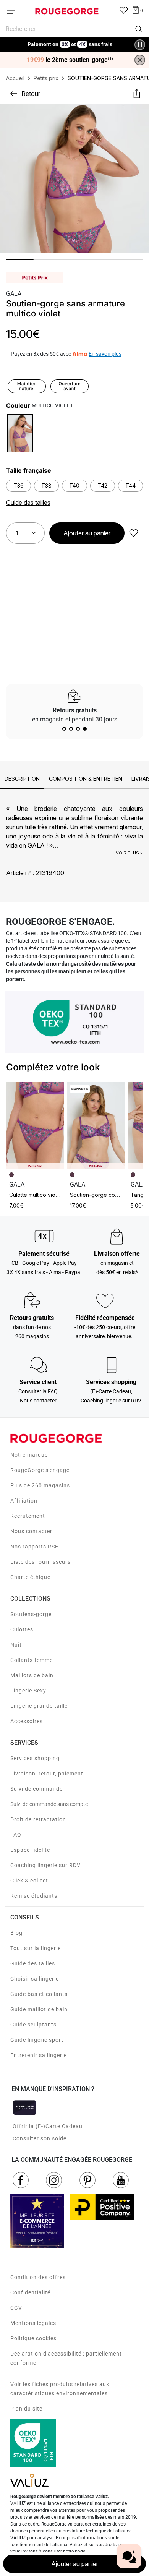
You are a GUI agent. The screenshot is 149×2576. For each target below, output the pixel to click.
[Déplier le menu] (13, 11)
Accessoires (27, 1721)
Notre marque (29, 1455)
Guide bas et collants (39, 1994)
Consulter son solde (40, 2138)
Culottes (22, 1629)
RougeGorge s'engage (40, 1470)
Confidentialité (30, 2292)
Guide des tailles (33, 1963)
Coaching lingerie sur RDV (45, 1865)
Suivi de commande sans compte (49, 1804)
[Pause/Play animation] (140, 45)
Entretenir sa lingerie (39, 2055)
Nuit (16, 1645)
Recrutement (28, 1516)
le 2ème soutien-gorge (70, 60)
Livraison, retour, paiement (47, 1774)
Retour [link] (31, 94)
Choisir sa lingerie (35, 1979)
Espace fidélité (30, 1850)
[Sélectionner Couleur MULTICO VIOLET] (20, 433)
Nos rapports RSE (34, 1547)
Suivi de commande (36, 1789)
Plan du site (26, 2409)
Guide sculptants (33, 2025)
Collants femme (32, 1660)
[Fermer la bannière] (140, 60)
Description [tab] (22, 779)
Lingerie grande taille (39, 1706)
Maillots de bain (32, 1675)
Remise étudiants (34, 1896)
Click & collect (29, 1881)
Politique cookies (33, 2338)
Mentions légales (33, 2323)
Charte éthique (30, 1577)
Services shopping (35, 1758)
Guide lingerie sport (37, 2040)
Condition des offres (38, 2277)
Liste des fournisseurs (40, 1562)
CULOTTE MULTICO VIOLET (35, 1195)
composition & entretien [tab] (86, 779)
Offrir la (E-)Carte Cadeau (48, 2126)
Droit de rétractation (38, 1819)
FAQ (16, 1835)
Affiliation (24, 1501)
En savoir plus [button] (105, 354)
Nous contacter (31, 1531)
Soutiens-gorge (31, 1614)
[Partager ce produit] (137, 94)
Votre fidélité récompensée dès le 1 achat (70, 41)
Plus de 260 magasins (40, 1485)
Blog (16, 1933)
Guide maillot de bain (39, 2009)
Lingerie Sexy (28, 1691)
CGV (16, 2308)
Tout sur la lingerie (36, 1948)
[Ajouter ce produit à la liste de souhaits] (134, 533)
